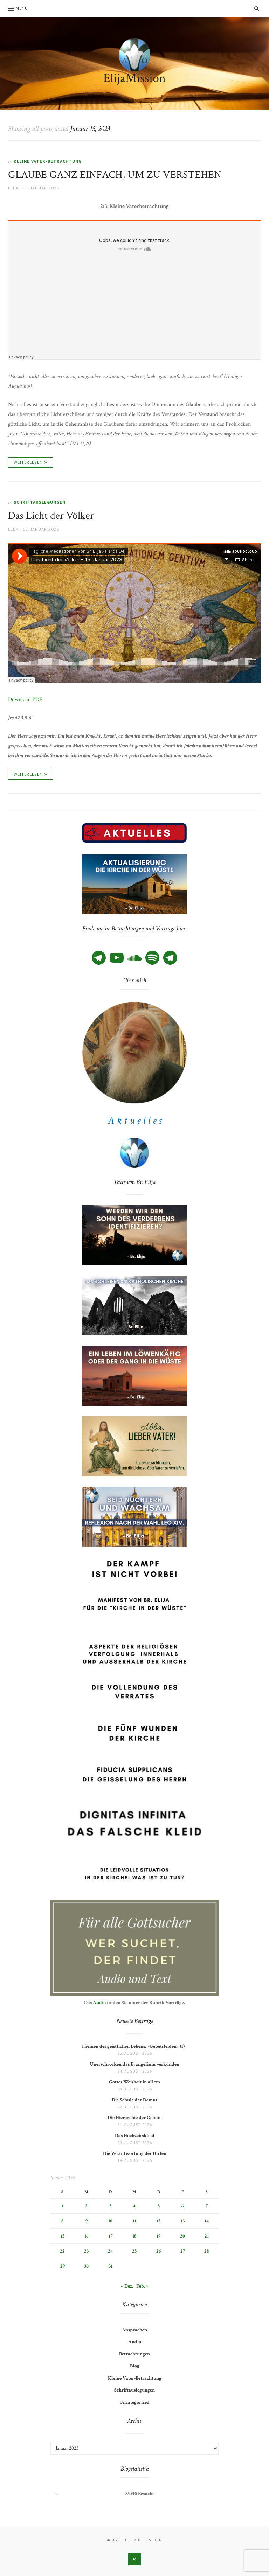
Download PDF (25, 700)
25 (134, 2251)
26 (158, 2251)
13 (183, 2221)
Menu (22, 8)
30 (86, 2266)
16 (86, 2236)
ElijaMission (134, 78)
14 (207, 2221)
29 (63, 2266)
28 (206, 2251)
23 (86, 2251)
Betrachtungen (134, 2354)
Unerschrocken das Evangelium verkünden (135, 2064)
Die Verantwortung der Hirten (135, 2153)
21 (207, 2236)
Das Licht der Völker (51, 516)
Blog (135, 2366)
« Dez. (127, 2286)
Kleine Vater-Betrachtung (48, 161)
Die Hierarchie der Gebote (134, 2118)
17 (111, 2236)
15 (63, 2236)
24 (110, 2251)
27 (183, 2251)
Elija (13, 188)
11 (134, 2221)
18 (134, 2236)
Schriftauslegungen (40, 502)
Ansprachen (134, 2330)
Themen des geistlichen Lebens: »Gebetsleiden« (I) (134, 2046)
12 (159, 2221)
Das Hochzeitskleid (135, 2136)
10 (110, 2221)
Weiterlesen (28, 462)
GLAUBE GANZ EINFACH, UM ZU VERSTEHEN (115, 175)
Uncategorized (134, 2402)
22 (62, 2251)
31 (111, 2266)
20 (182, 2236)
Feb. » (142, 2286)
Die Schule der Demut (134, 2100)
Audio (99, 2003)
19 (158, 2236)
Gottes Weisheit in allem (134, 2082)
